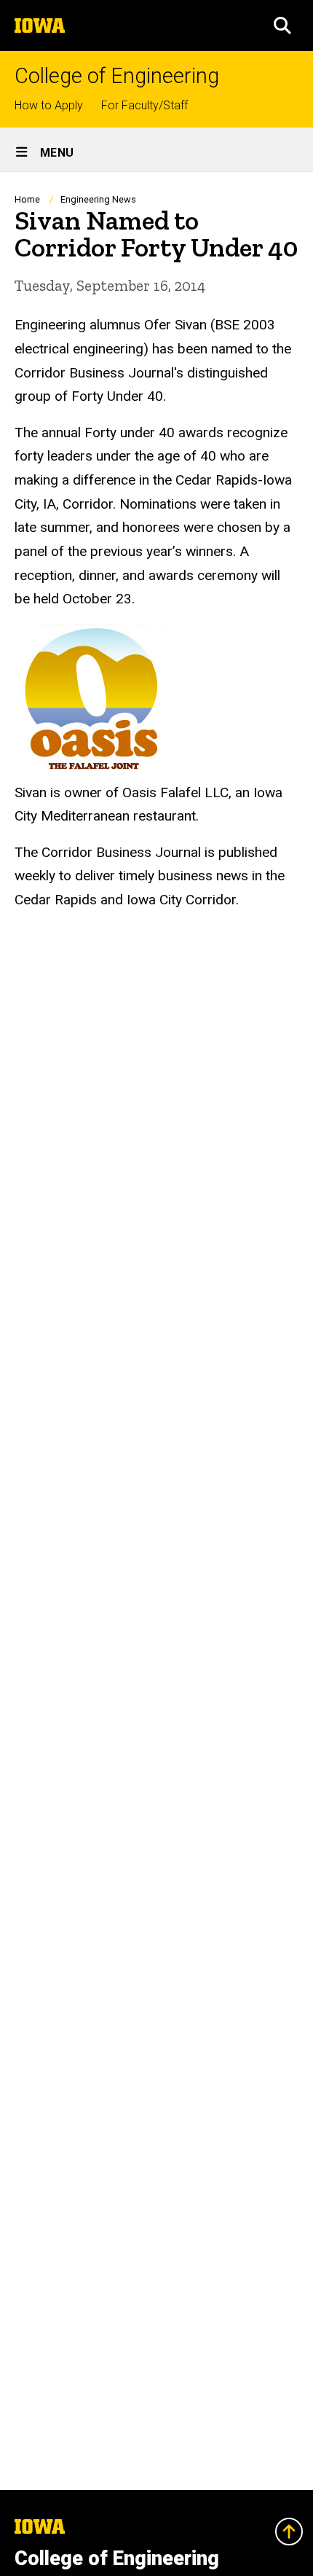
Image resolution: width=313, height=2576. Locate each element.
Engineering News (98, 199)
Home (27, 199)
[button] (282, 26)
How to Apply (49, 105)
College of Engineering (117, 76)
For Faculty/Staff (144, 105)
